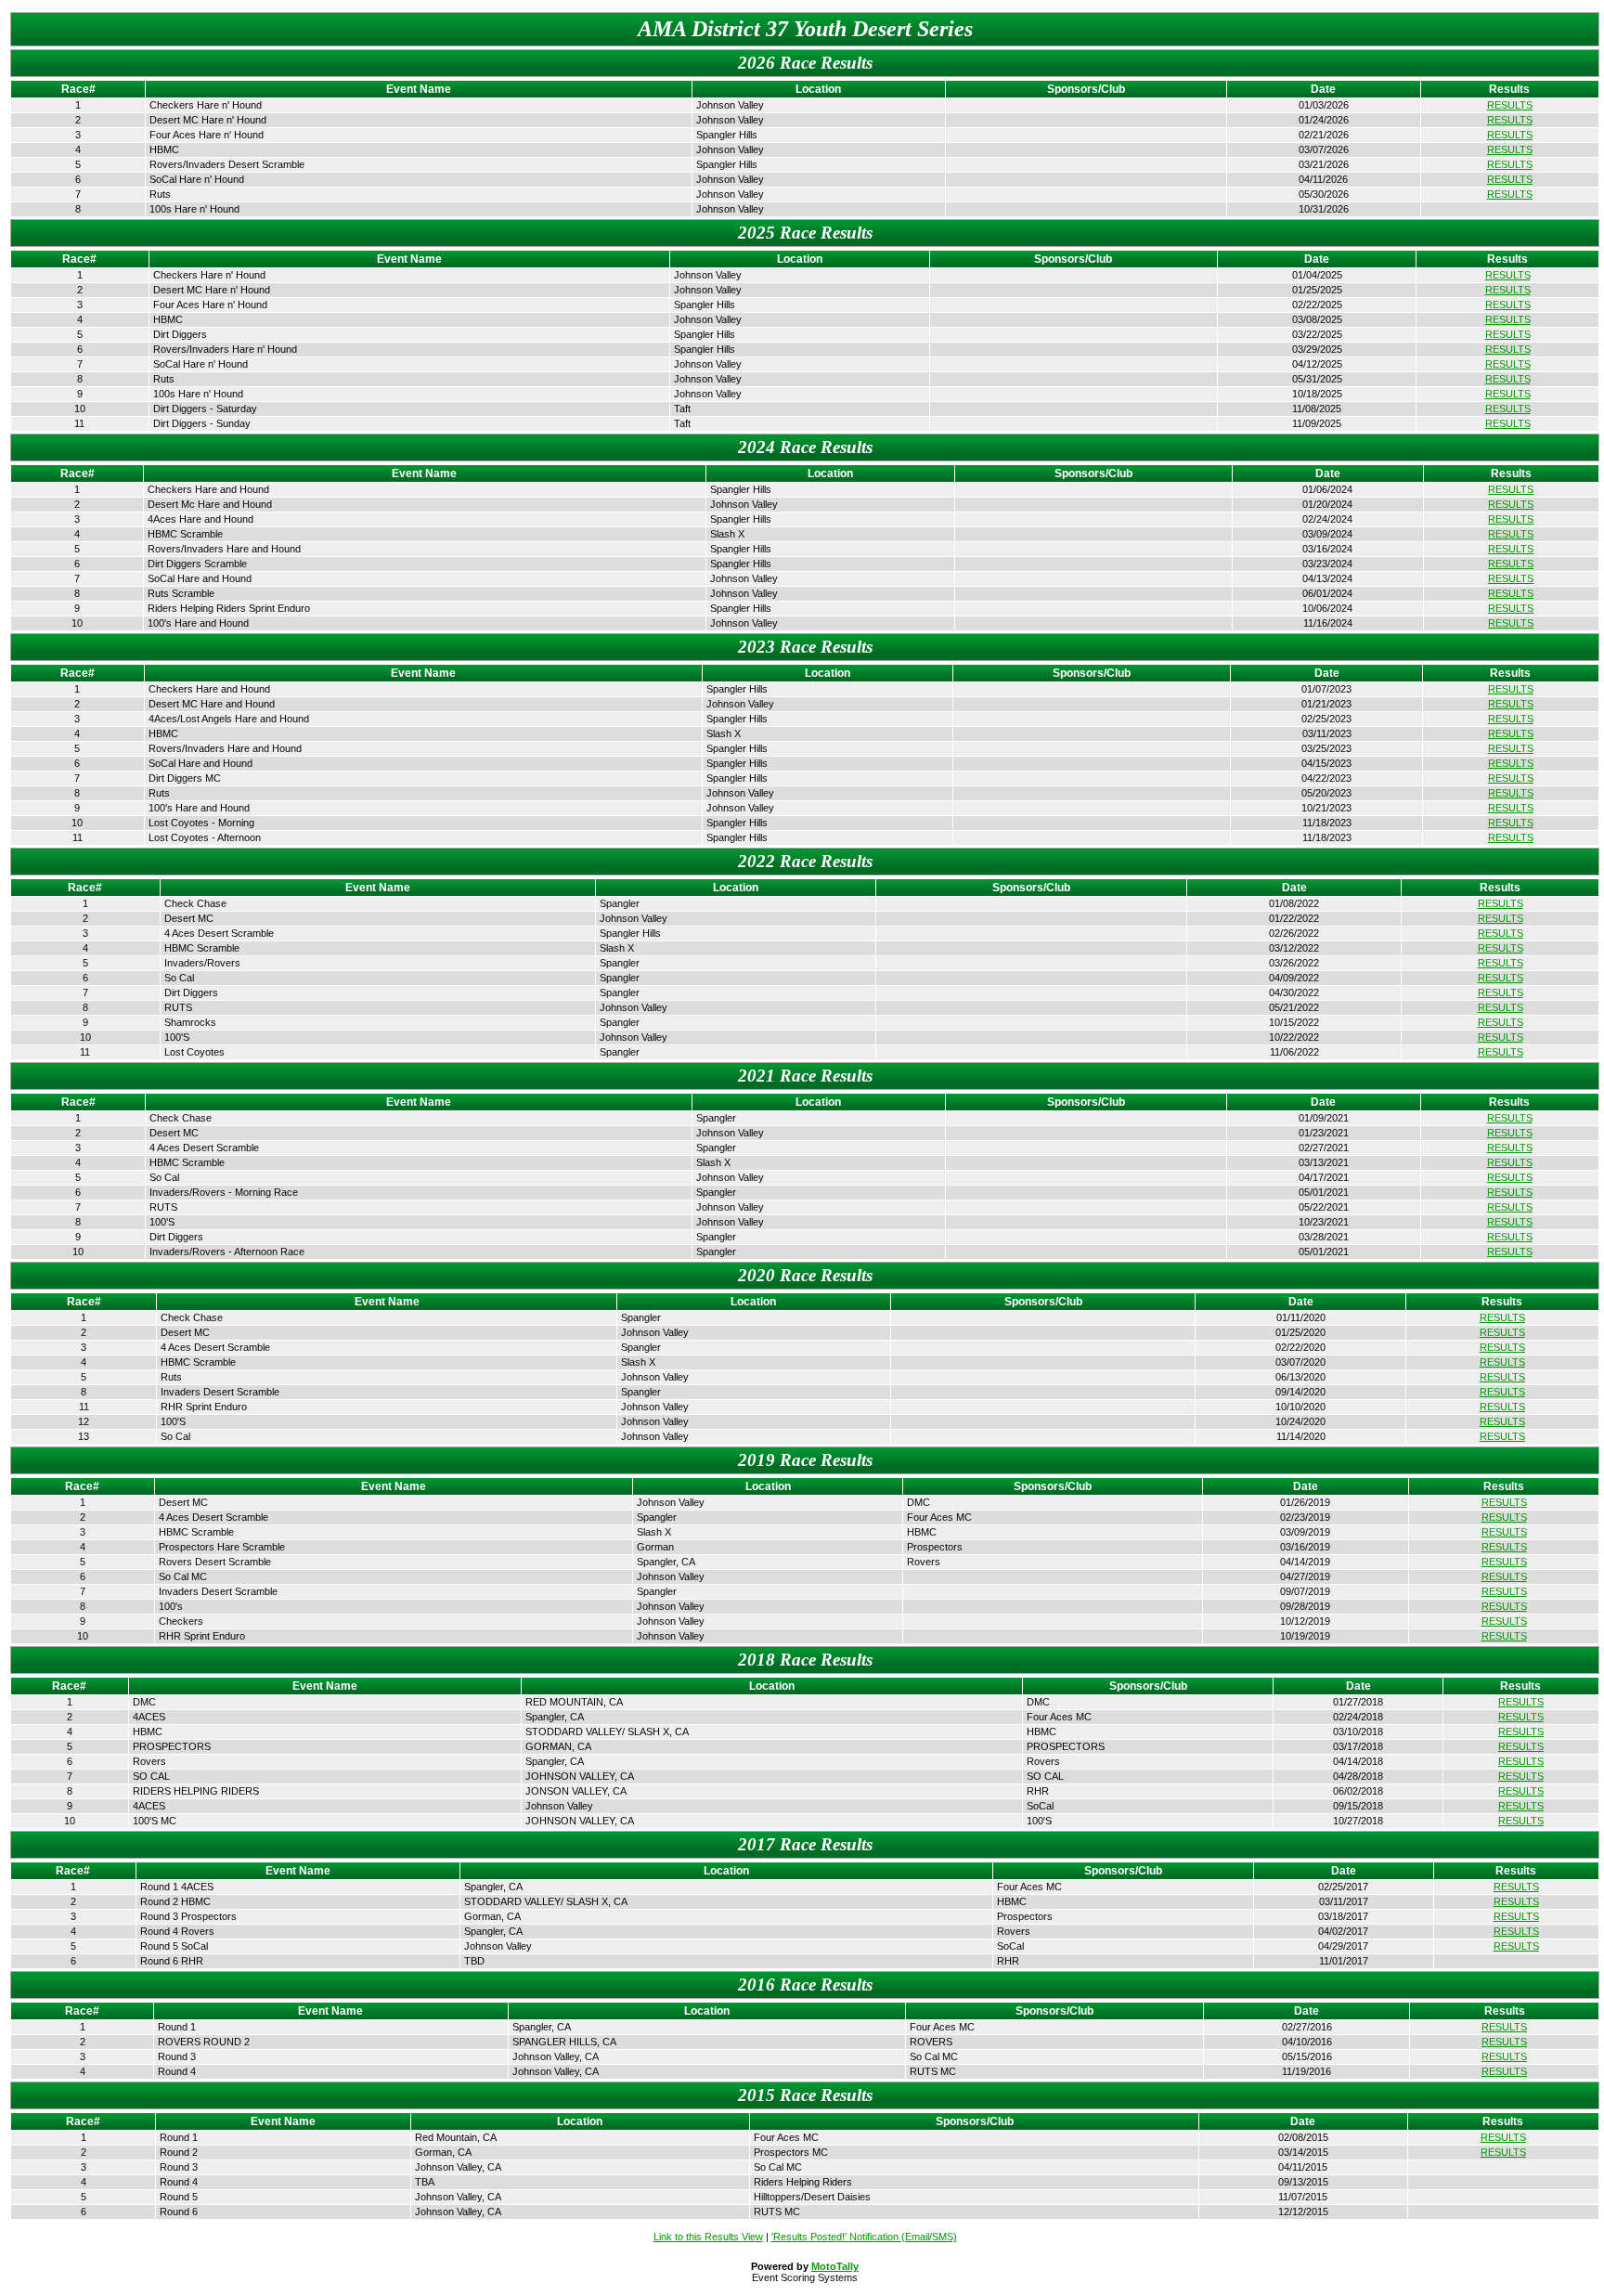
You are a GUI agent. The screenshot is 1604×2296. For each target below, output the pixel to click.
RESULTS (1510, 105)
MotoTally (835, 2266)
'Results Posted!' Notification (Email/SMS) (864, 2237)
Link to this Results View (708, 2237)
